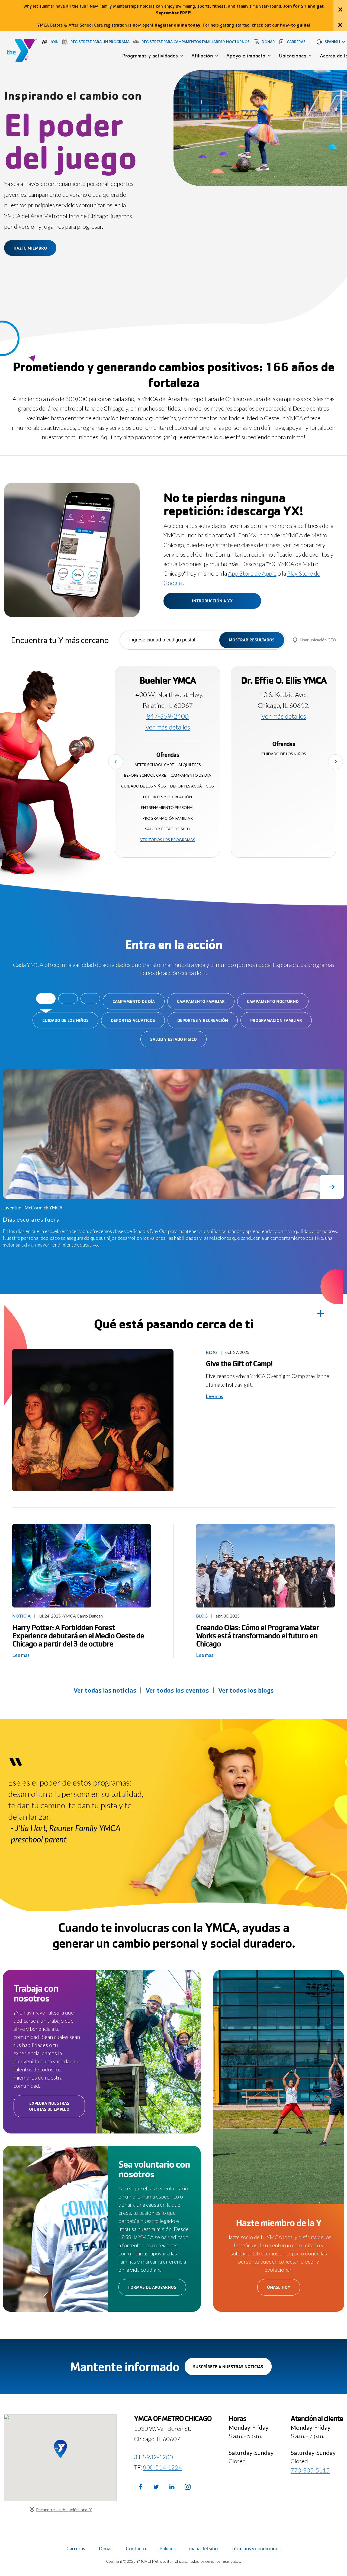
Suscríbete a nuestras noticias (232, 2369)
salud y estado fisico (173, 1039)
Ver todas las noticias (105, 1690)
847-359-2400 (168, 716)
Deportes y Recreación (203, 1020)
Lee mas (214, 1396)
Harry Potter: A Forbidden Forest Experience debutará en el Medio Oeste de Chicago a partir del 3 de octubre (78, 1635)
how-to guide (294, 25)
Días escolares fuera (31, 1219)
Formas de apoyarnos (157, 2290)
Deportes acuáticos (133, 1020)
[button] (331, 42)
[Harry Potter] (82, 1566)
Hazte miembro (30, 248)
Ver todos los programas (168, 840)
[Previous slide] (116, 762)
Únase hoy (284, 2290)
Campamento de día (134, 1001)
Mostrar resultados (252, 640)
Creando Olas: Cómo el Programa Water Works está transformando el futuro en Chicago (257, 1635)
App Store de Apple (252, 573)
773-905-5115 (310, 2470)
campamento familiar (201, 1001)
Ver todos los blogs (246, 1690)
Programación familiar (276, 1020)
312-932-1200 (153, 2457)
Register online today (178, 25)
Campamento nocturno (273, 1001)
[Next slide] (335, 762)
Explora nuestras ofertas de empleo (57, 2109)
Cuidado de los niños (65, 1020)
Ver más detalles (168, 727)
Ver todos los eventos (177, 1690)
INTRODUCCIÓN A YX (212, 601)
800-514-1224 (162, 2467)
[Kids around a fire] (93, 1420)
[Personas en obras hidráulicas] (265, 1566)
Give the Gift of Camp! (240, 1363)
